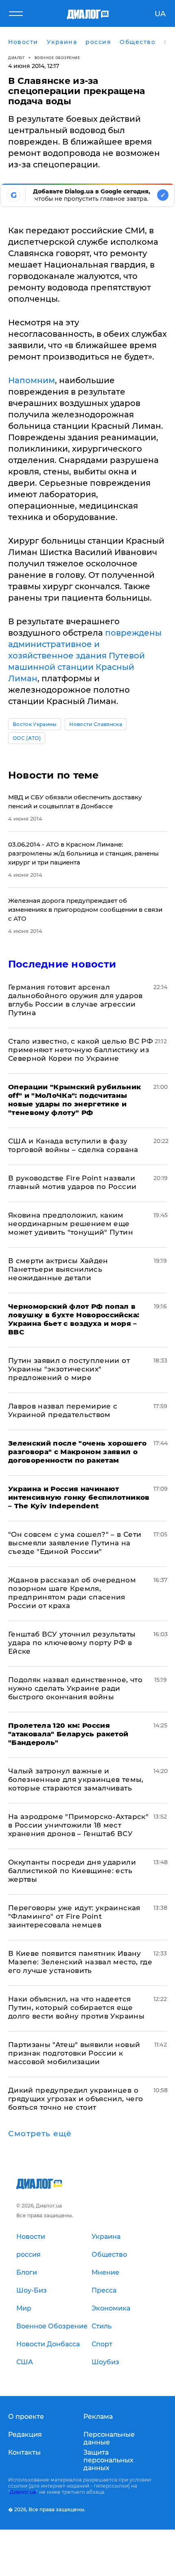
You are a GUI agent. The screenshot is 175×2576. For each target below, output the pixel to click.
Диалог (16, 58)
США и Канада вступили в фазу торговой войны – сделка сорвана (73, 1145)
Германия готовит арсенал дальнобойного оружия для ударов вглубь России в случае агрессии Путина (75, 1000)
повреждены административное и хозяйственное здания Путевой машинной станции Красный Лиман (85, 656)
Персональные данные (109, 2438)
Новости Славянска (95, 724)
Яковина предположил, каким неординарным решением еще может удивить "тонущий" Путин (71, 1224)
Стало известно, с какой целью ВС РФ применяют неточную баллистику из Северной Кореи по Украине (81, 1050)
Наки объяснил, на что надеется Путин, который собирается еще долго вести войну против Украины (76, 2008)
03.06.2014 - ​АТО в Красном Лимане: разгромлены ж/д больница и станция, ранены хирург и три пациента (83, 853)
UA (160, 14)
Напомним (32, 380)
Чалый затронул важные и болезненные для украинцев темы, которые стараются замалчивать (76, 1780)
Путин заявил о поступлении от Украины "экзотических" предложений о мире (69, 1369)
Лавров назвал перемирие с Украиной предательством (63, 1410)
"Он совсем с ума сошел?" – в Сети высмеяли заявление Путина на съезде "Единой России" (75, 1543)
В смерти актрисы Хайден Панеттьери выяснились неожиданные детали (58, 1269)
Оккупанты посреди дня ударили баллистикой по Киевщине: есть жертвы (72, 1871)
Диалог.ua (23, 2492)
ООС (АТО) (27, 738)
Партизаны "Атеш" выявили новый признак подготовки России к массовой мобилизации (74, 2053)
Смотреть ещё (40, 2134)
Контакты (24, 2452)
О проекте (26, 2417)
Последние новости (62, 964)
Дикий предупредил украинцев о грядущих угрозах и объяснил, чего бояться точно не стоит (75, 2099)
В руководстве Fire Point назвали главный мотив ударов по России (72, 1182)
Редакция (25, 2434)
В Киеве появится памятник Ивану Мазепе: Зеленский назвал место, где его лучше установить (80, 1962)
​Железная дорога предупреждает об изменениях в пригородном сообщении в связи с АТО (85, 909)
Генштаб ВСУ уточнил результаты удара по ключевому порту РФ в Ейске (72, 1643)
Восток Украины (35, 724)
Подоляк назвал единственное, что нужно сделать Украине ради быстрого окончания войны (75, 1688)
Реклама (98, 2417)
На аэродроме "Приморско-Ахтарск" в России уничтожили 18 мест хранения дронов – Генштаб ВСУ (78, 1825)
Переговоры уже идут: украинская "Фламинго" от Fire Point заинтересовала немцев (74, 1916)
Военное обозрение (57, 58)
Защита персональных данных (108, 2460)
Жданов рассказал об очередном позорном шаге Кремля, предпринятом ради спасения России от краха (72, 1593)
